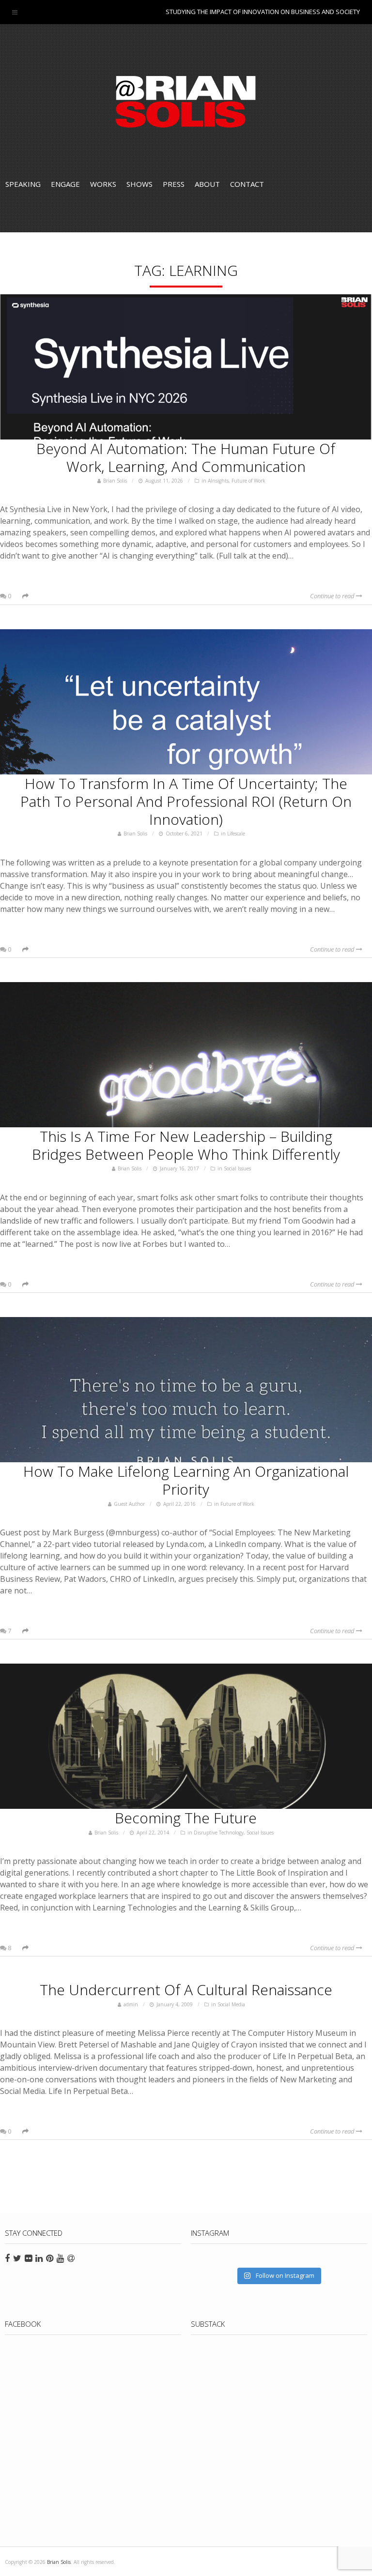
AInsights (218, 481)
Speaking (23, 184)
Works (103, 184)
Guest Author (129, 1504)
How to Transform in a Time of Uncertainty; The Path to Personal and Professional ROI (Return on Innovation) (186, 801)
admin (131, 2004)
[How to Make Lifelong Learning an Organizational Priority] (186, 1390)
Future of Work (248, 481)
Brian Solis (186, 102)
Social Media (231, 2004)
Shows (139, 184)
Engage (65, 184)
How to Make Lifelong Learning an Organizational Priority (186, 1480)
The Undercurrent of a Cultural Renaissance (186, 1990)
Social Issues (237, 1168)
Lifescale (236, 833)
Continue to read (333, 596)
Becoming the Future (186, 1818)
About (207, 184)
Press (174, 184)
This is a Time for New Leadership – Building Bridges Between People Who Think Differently (186, 1145)
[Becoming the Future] (186, 1736)
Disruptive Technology (219, 1833)
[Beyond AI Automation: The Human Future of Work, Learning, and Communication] (186, 367)
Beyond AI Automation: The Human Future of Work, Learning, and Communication (186, 457)
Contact (247, 184)
